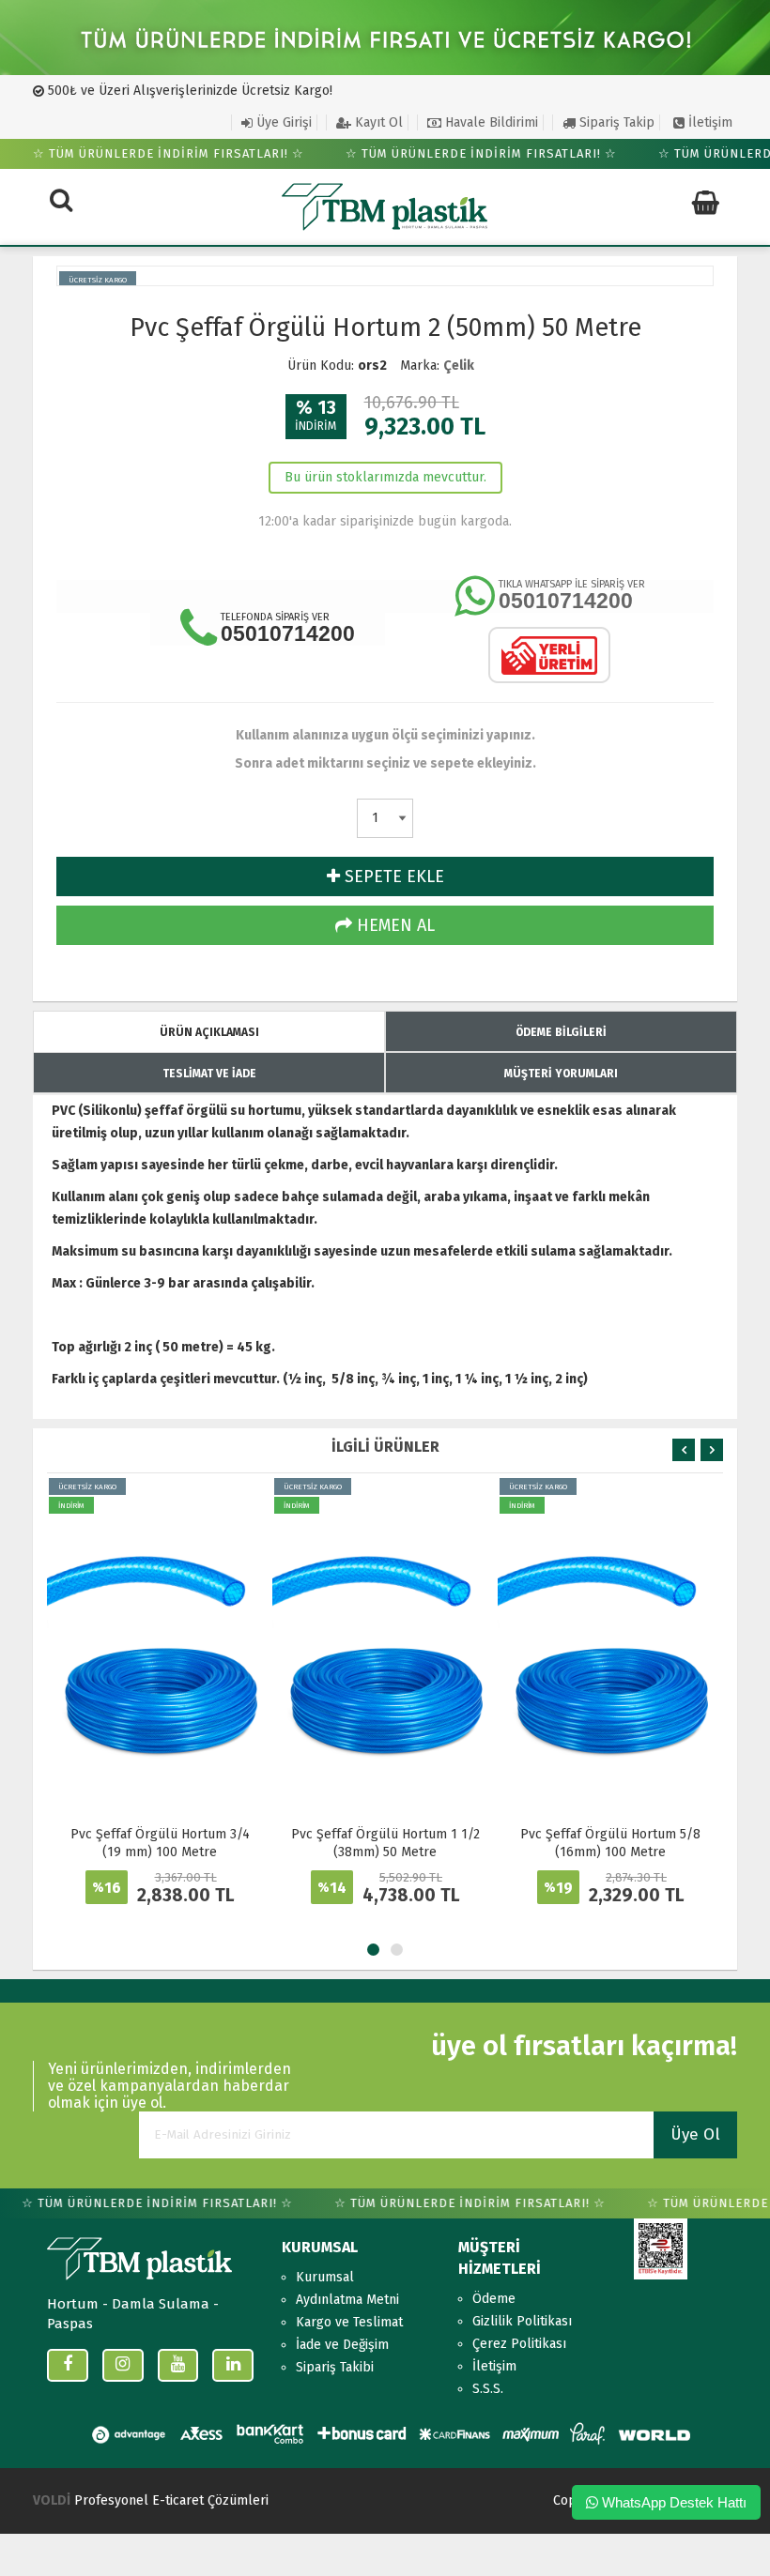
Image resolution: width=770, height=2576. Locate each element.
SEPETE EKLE (392, 876)
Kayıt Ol (377, 122)
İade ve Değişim (342, 2345)
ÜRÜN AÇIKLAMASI (209, 1032)
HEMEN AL (393, 925)
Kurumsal (325, 2277)
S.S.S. (488, 2389)
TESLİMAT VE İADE (209, 1074)
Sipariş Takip (615, 122)
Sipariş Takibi (335, 2367)
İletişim (708, 122)
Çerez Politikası (519, 2344)
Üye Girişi (282, 122)
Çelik (459, 366)
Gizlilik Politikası (522, 2321)
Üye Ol (695, 2134)
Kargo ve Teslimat (349, 2322)
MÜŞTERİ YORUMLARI (561, 1074)
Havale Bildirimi (490, 122)
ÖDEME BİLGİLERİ (561, 1032)
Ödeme (494, 2299)
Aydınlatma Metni (347, 2300)
